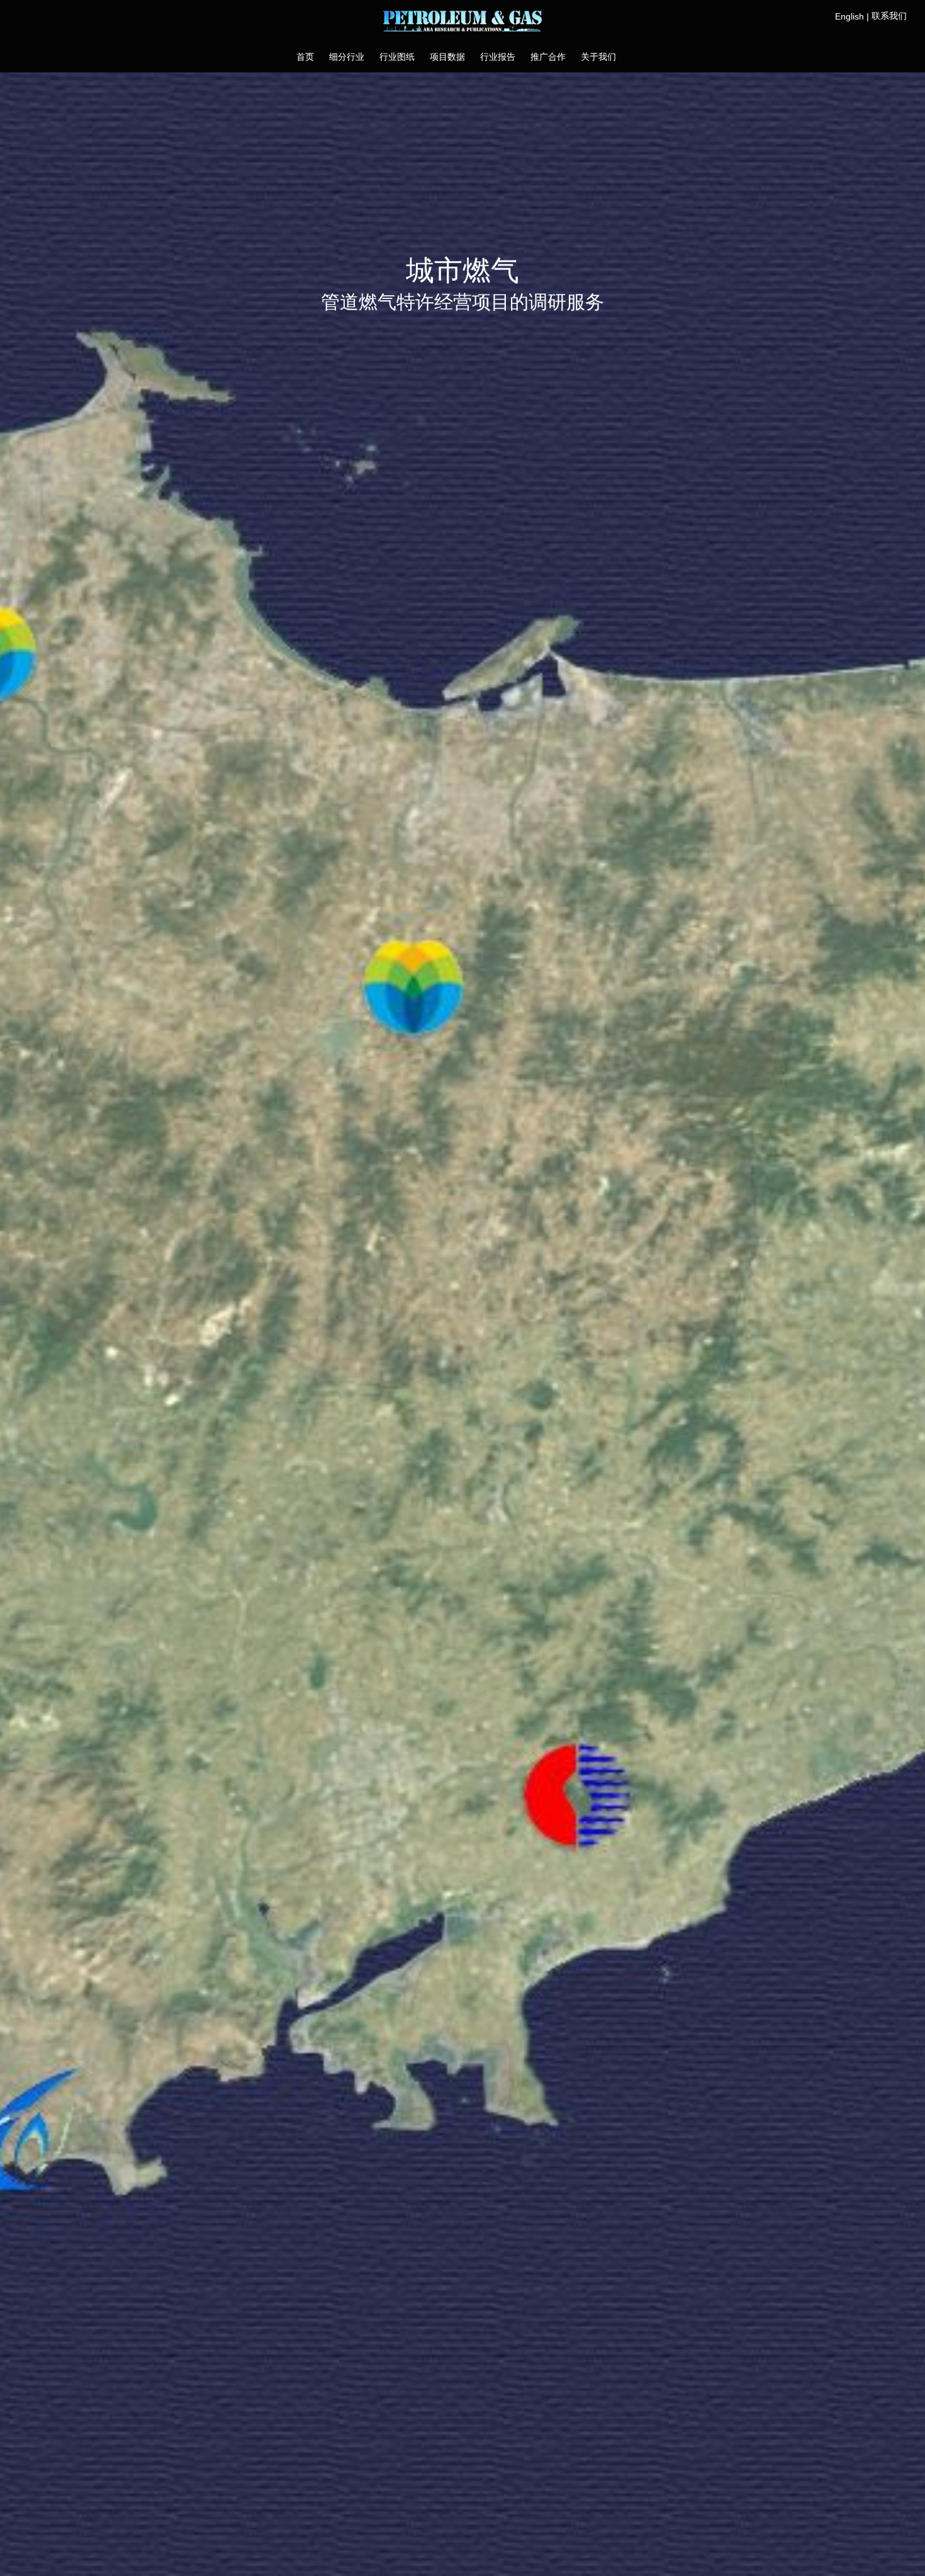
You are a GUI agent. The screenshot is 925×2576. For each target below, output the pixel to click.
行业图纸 (397, 57)
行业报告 (498, 57)
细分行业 (347, 57)
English (849, 16)
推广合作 (548, 57)
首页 (305, 57)
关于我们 (598, 57)
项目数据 (447, 57)
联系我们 (889, 16)
